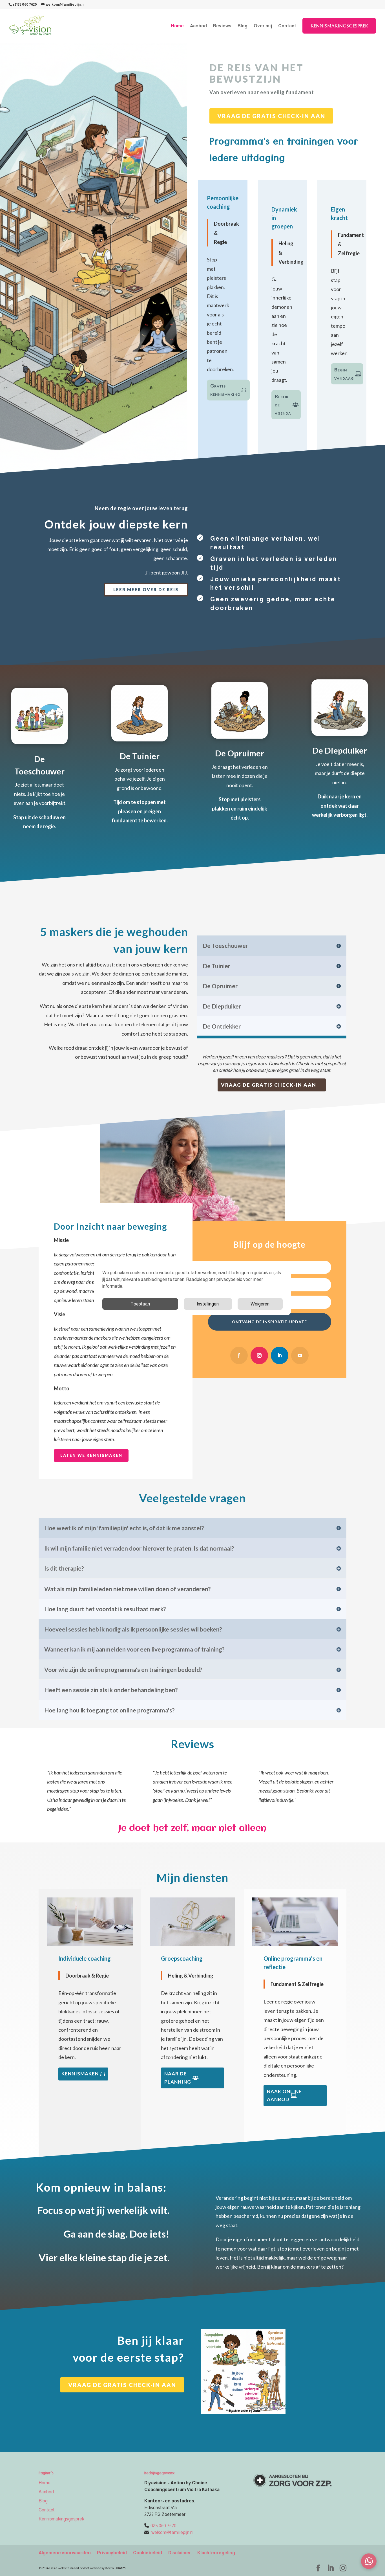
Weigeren (260, 1304)
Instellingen (208, 1304)
